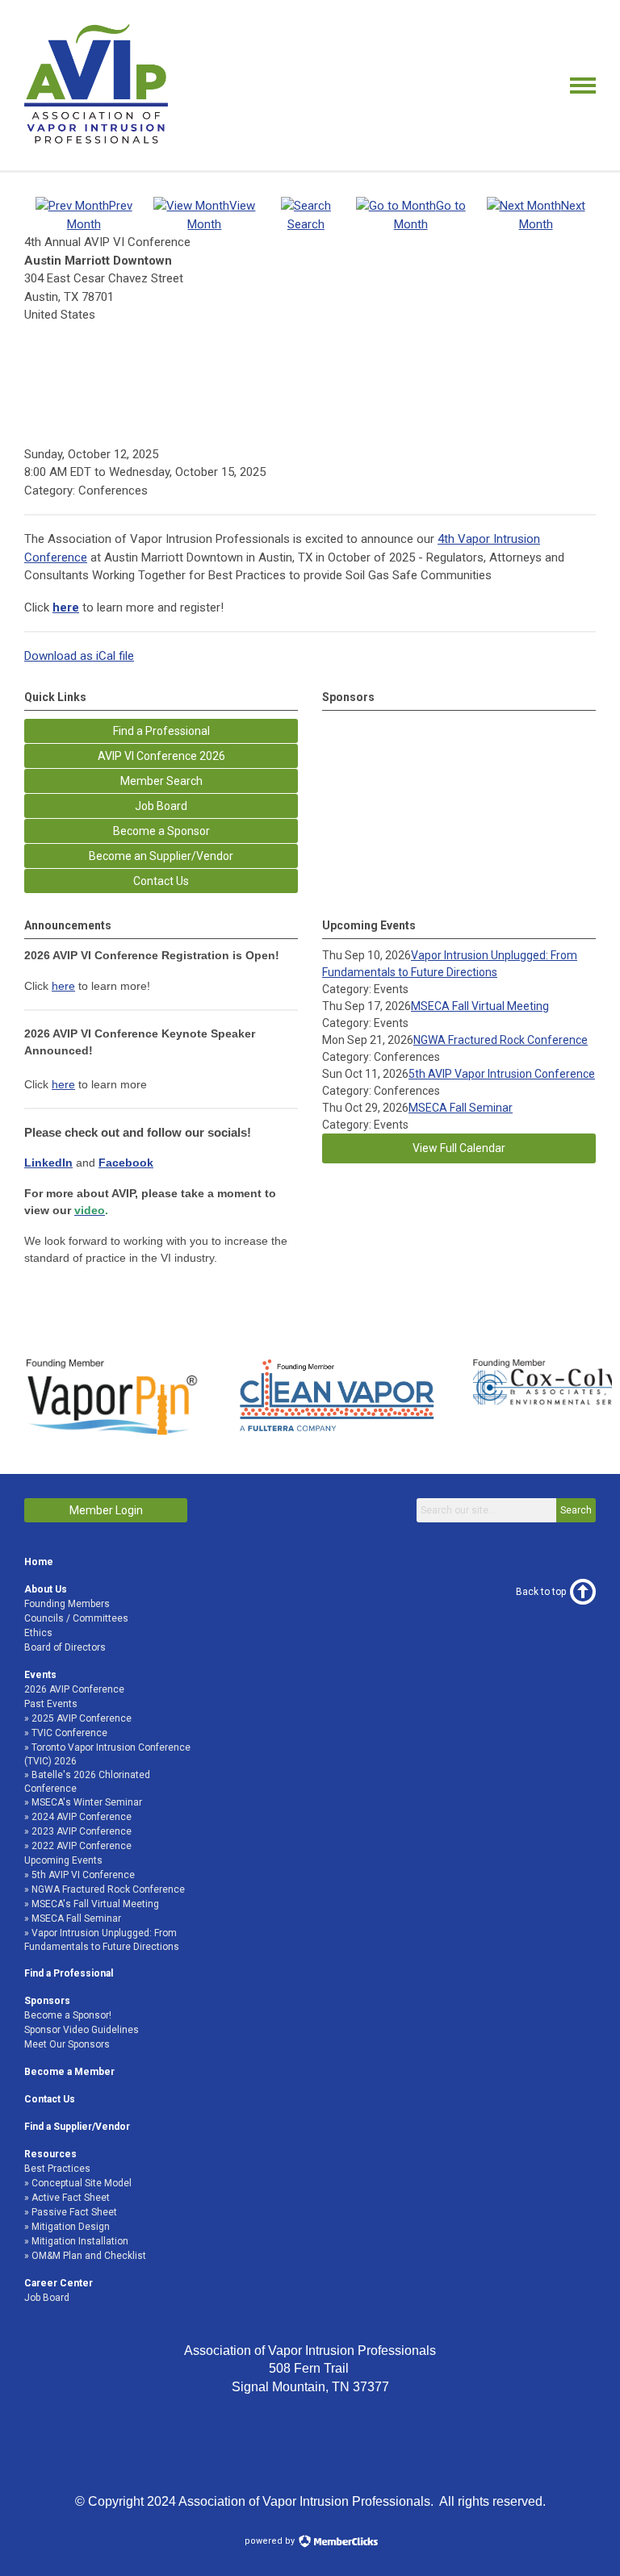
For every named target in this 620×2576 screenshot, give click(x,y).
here (63, 986)
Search (576, 1510)
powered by (271, 2541)
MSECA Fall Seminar (461, 1108)
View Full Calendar (459, 1148)
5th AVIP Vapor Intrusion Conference (502, 1074)
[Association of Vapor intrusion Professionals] (96, 142)
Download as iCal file (79, 656)
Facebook (126, 1163)
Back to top (541, 1592)
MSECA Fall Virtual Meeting (480, 1006)
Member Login (106, 1510)
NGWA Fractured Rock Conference (501, 1040)
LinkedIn (48, 1163)
